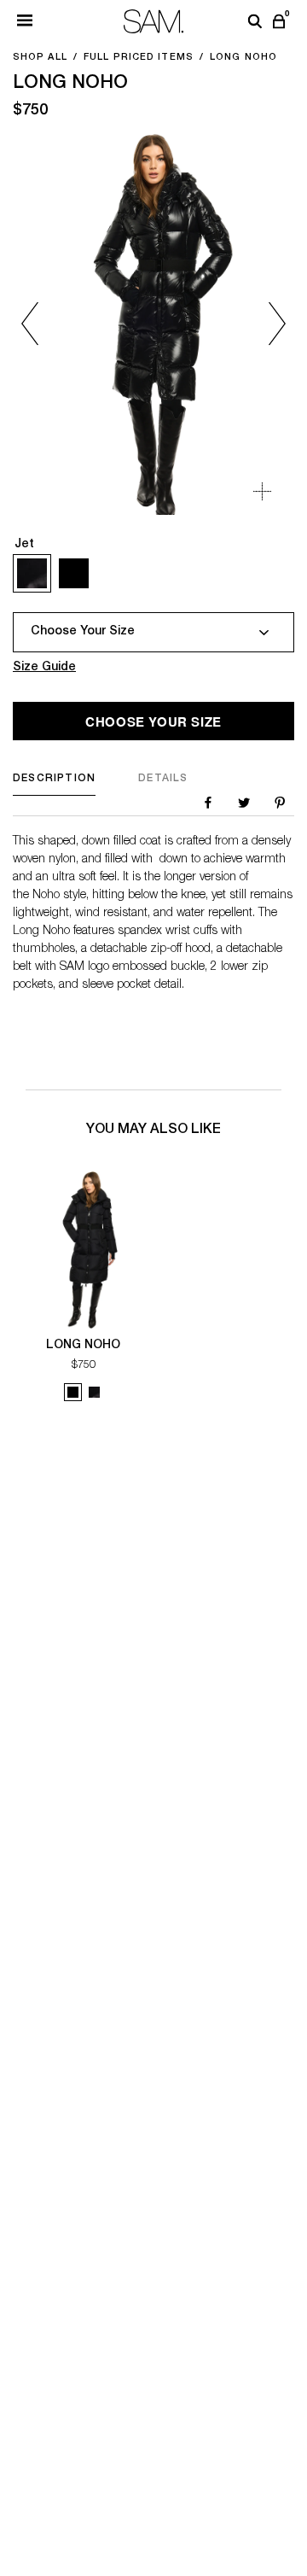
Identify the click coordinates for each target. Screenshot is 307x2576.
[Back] (45, 323)
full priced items (139, 58)
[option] (153, 323)
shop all (40, 58)
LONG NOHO (83, 1346)
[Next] (262, 323)
